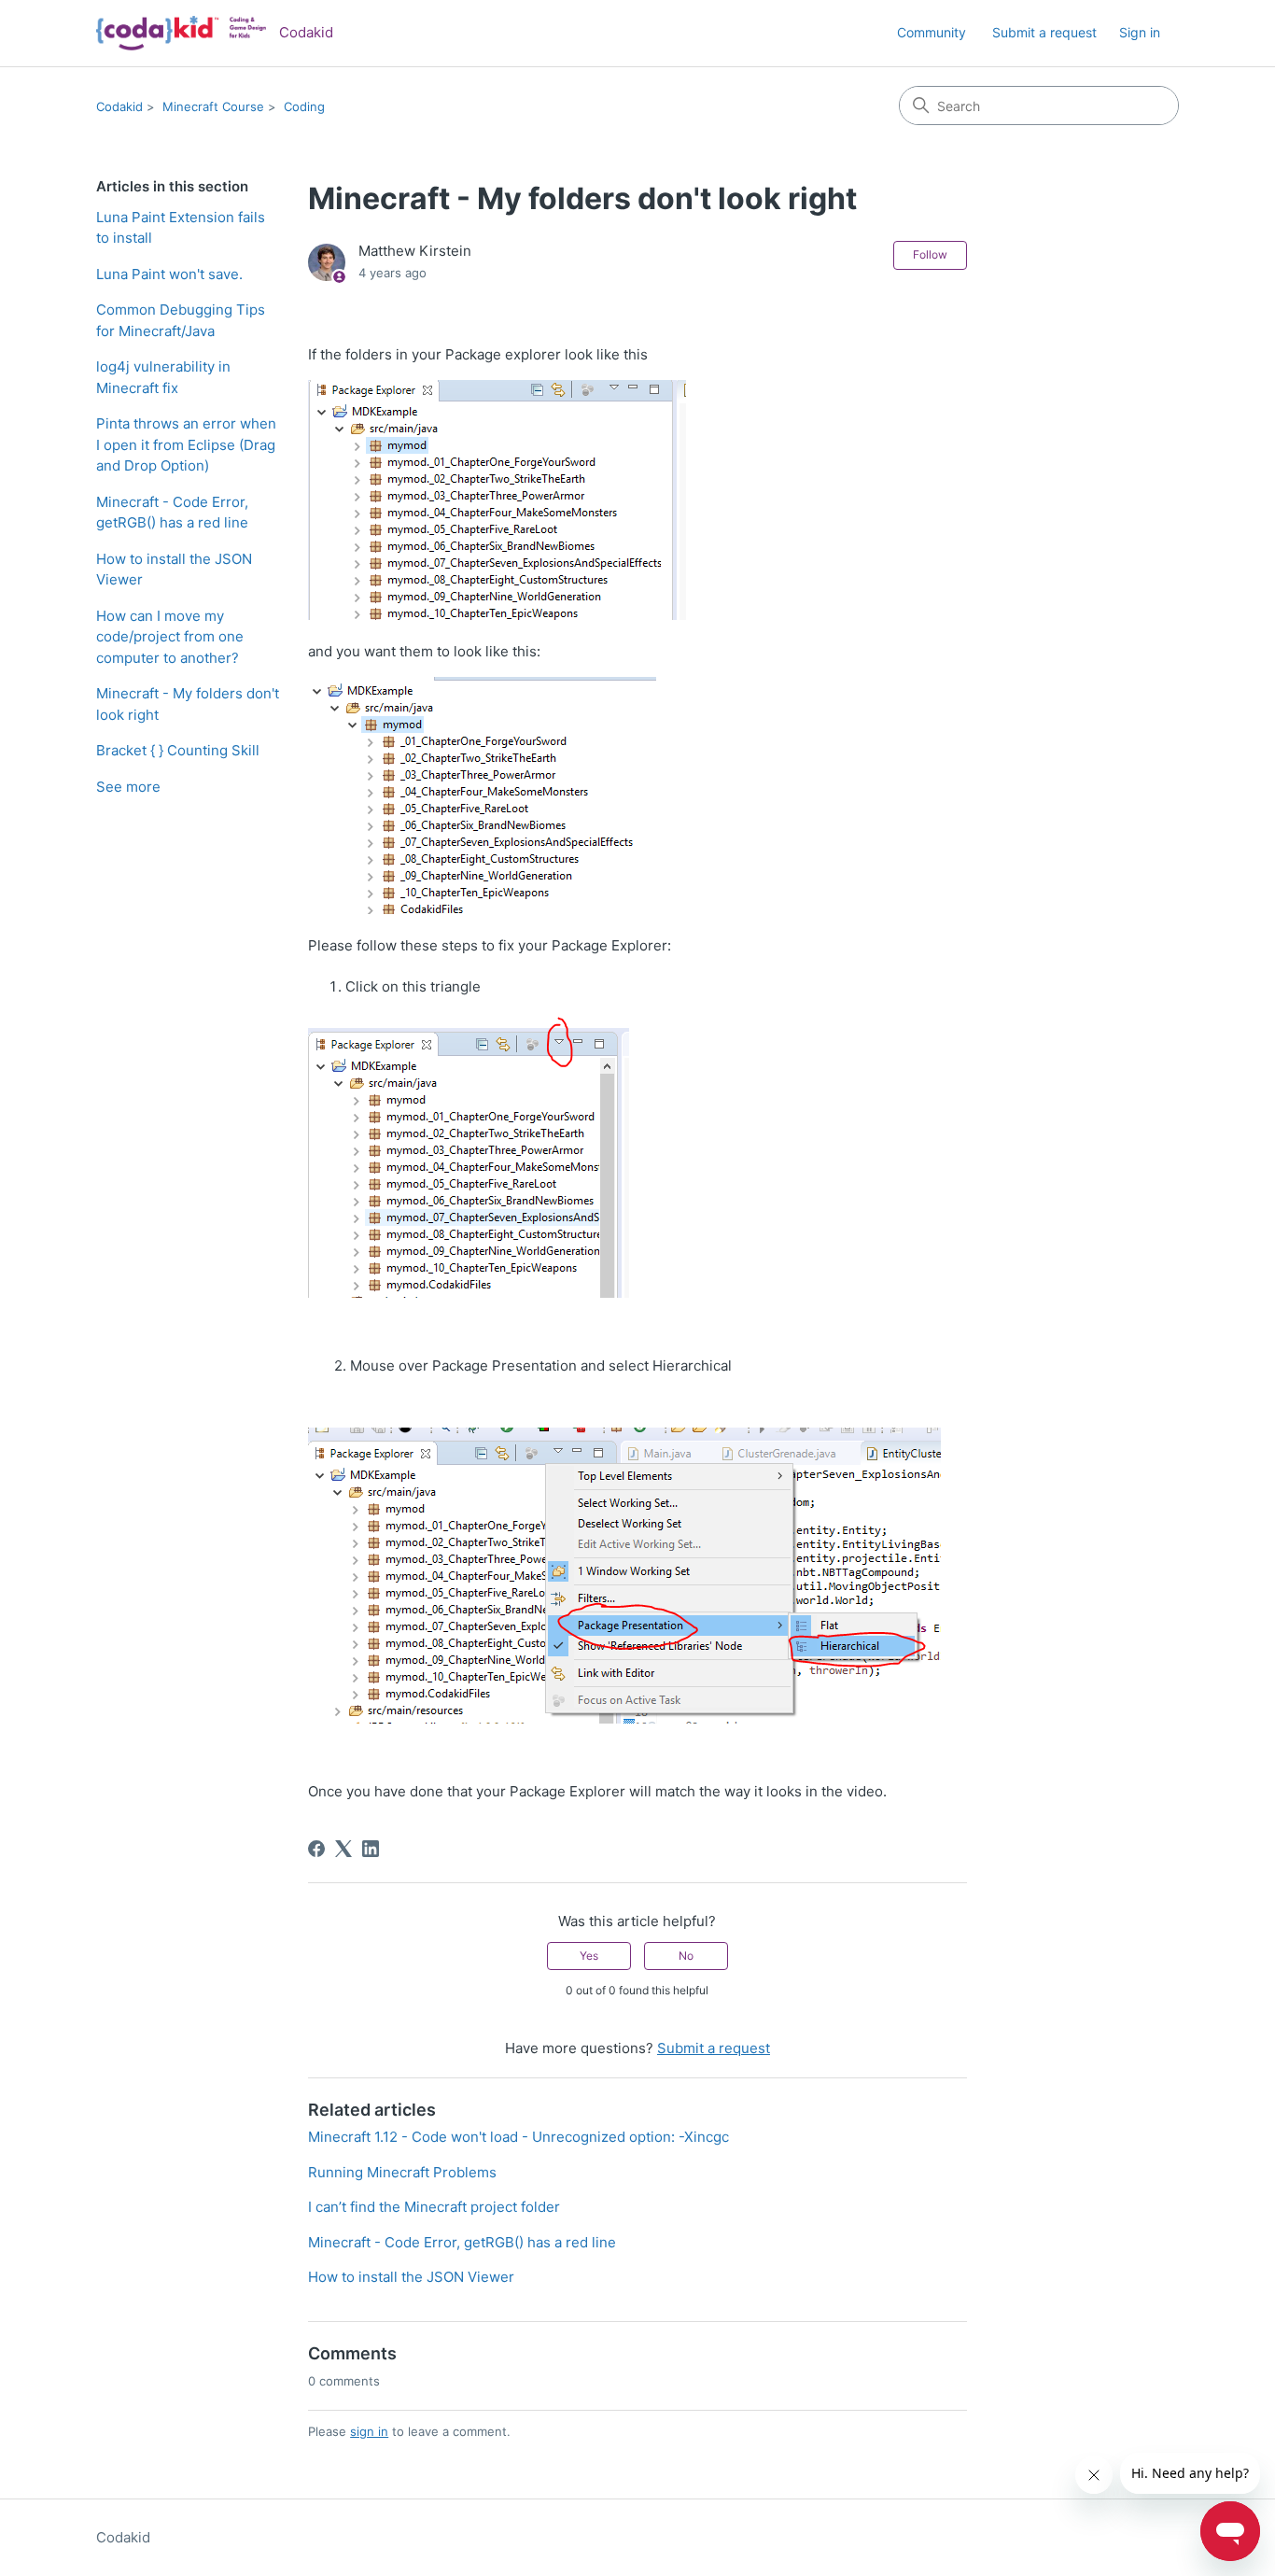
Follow (930, 254)
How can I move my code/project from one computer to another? (170, 637)
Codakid (119, 106)
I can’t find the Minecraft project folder (434, 2207)
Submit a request (1044, 32)
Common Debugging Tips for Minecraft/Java (181, 320)
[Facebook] (316, 1849)
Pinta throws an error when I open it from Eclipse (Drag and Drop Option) (186, 444)
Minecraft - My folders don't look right (188, 704)
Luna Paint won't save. (169, 274)
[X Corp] (343, 1849)
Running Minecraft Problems (402, 2172)
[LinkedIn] (371, 1849)
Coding (304, 106)
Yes (589, 1956)
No (686, 1956)
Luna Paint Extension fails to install (181, 228)
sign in (369, 2431)
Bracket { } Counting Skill (178, 750)
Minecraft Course (213, 106)
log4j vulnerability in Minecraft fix (163, 377)
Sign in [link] (1140, 32)
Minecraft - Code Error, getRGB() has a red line (172, 513)
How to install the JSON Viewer (174, 570)
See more (128, 787)
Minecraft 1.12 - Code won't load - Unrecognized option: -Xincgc (518, 2137)
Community (932, 32)
